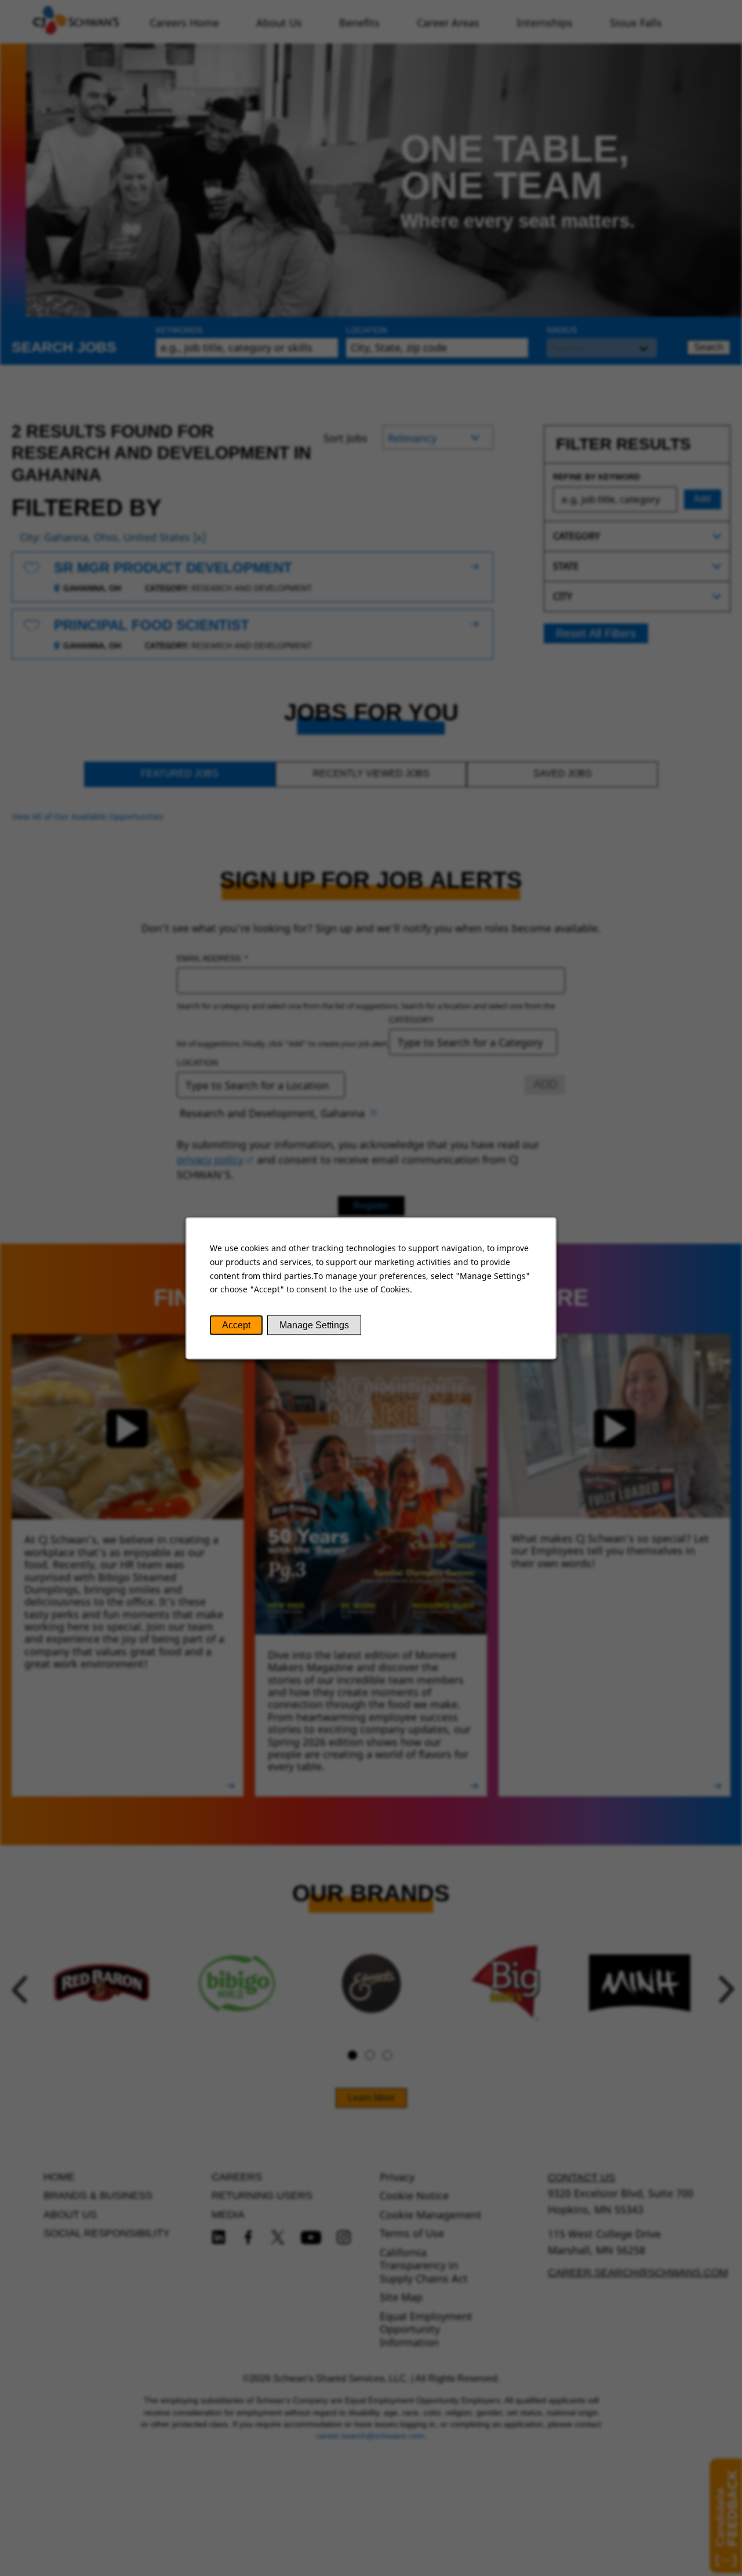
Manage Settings (314, 1325)
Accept (236, 1325)
